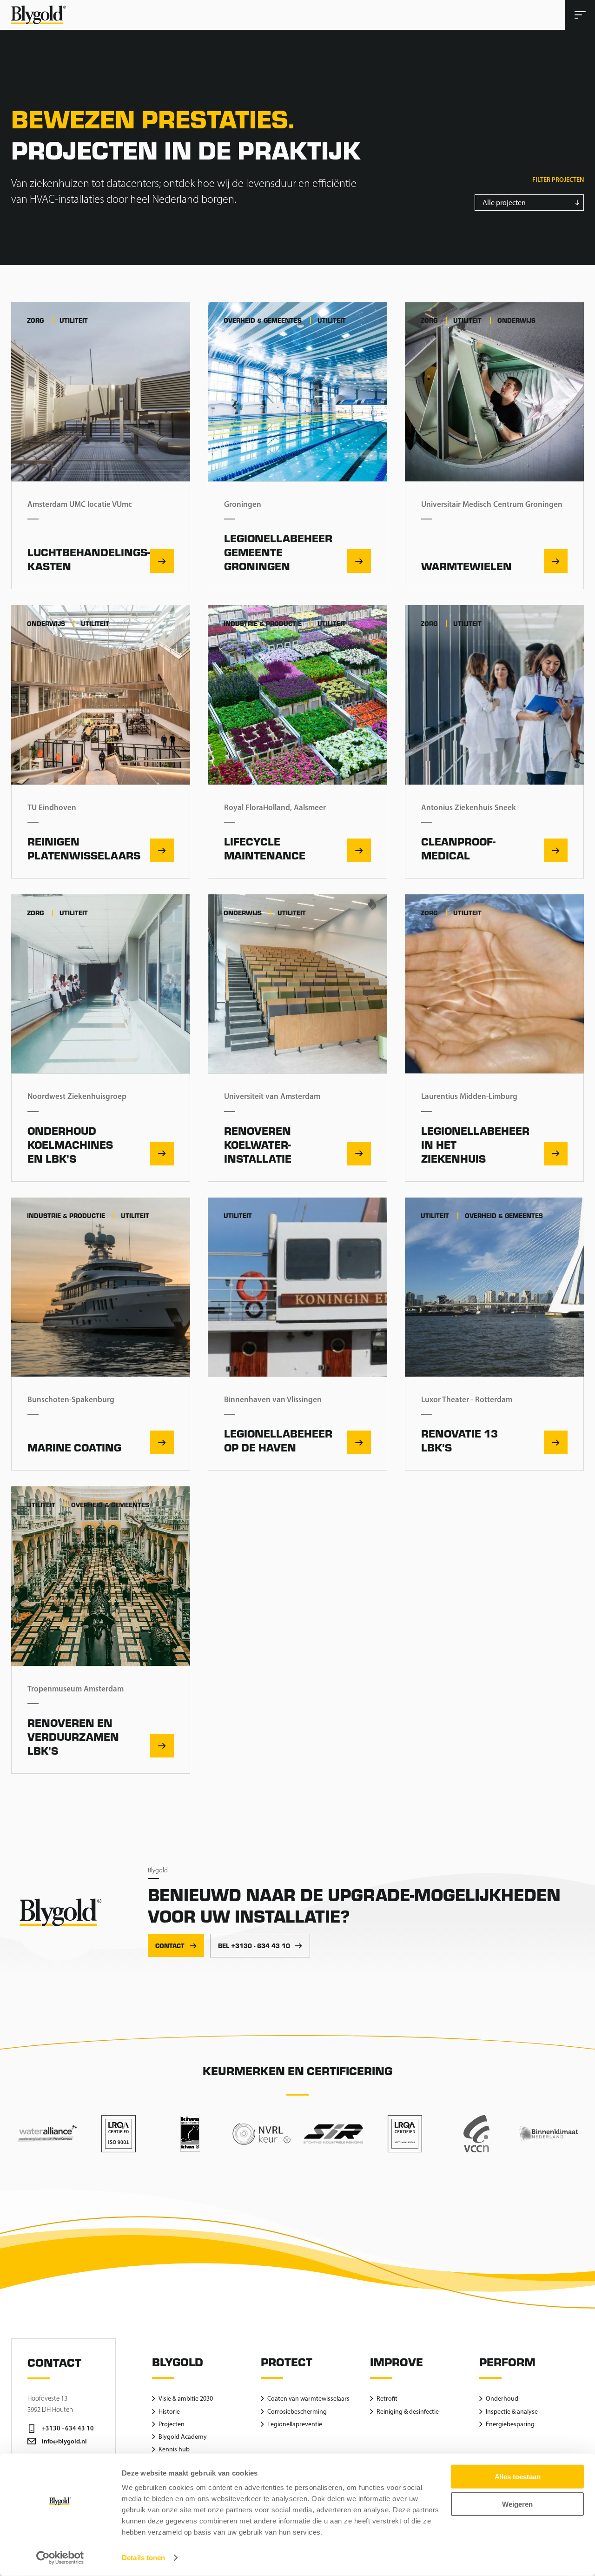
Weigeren (517, 2504)
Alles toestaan (518, 2477)
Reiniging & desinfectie (408, 2412)
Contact (170, 1946)
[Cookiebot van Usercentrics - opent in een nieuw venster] (60, 2558)
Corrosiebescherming (297, 2412)
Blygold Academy (183, 2437)
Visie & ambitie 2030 (186, 2399)
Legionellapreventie (295, 2424)
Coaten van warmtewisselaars (308, 2399)
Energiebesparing (510, 2424)
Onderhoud (502, 2399)
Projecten (172, 2424)
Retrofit (387, 2399)
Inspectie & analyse (512, 2412)
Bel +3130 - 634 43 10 (254, 1946)
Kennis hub (174, 2449)
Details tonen (143, 2558)
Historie (169, 2412)
